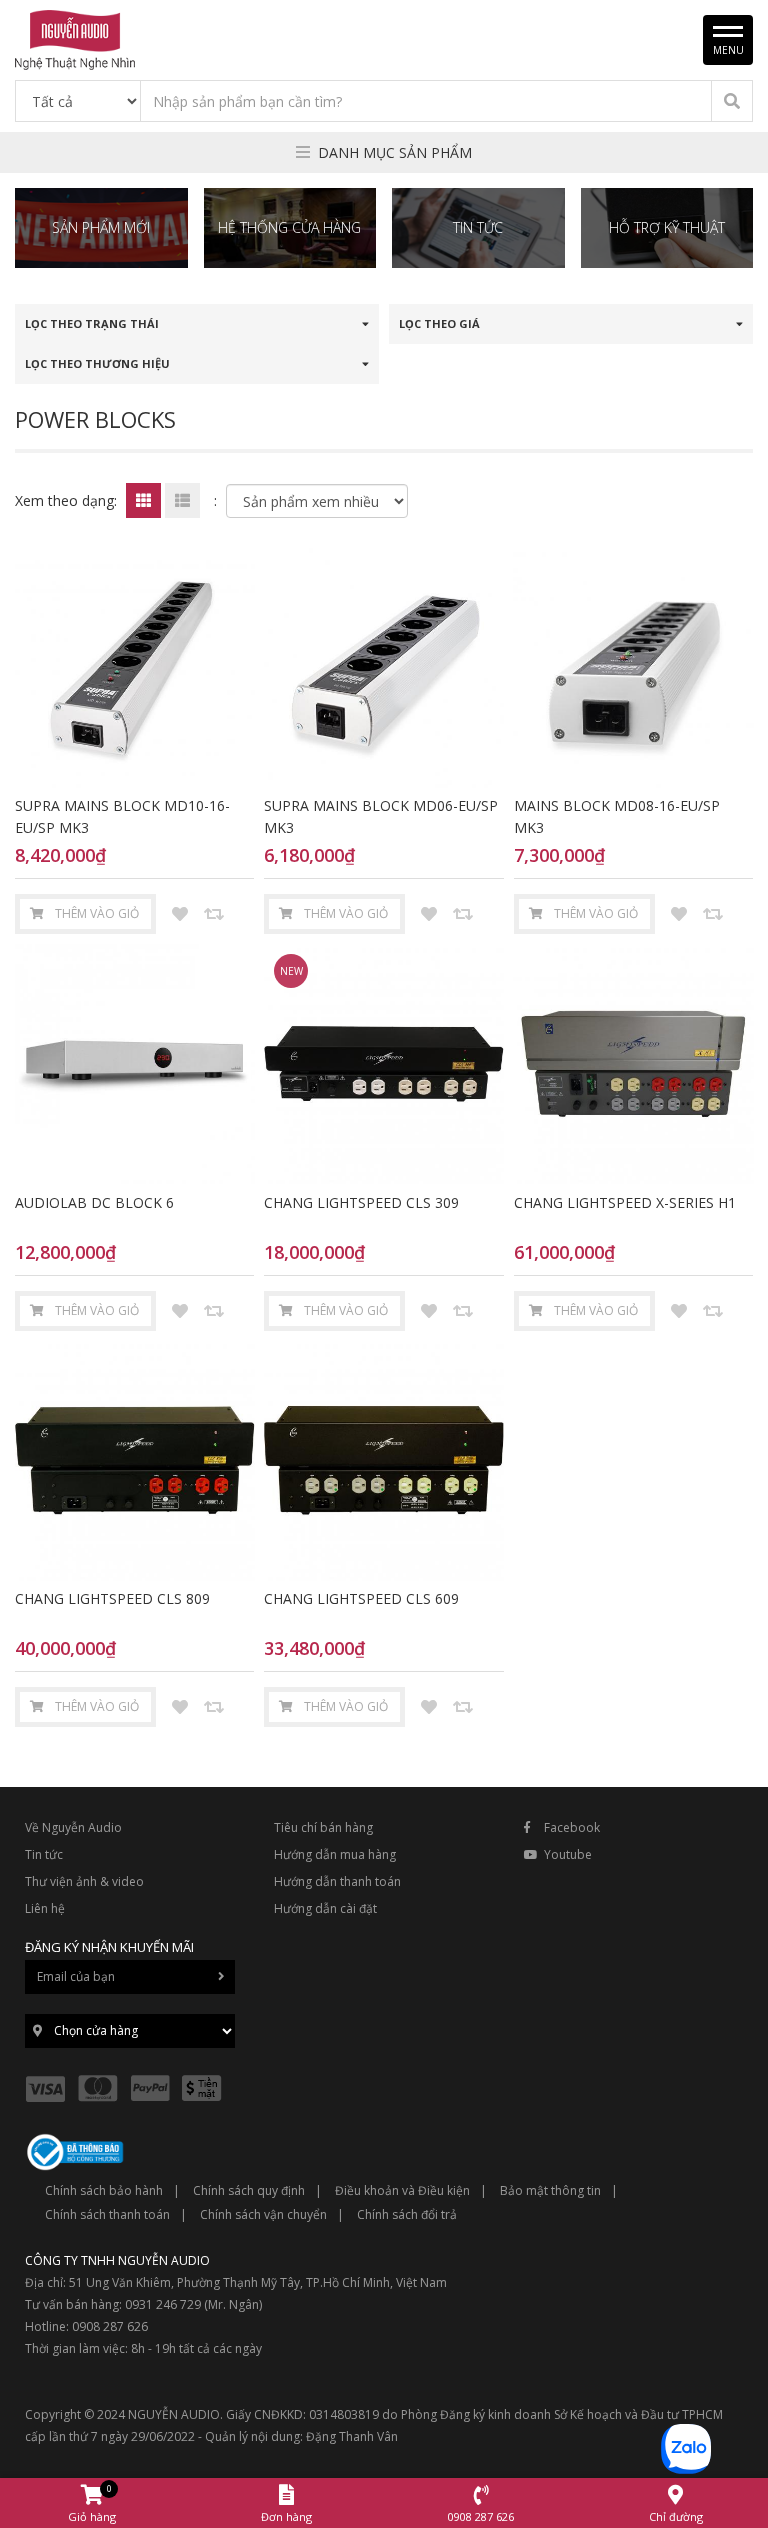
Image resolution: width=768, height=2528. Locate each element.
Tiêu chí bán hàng (323, 1827)
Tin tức (44, 1854)
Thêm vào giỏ (97, 913)
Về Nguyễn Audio (73, 1827)
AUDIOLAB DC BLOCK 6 (94, 1202)
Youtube (568, 1854)
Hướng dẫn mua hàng (335, 1854)
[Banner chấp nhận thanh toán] (129, 2086)
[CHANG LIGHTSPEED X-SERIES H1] (633, 1063)
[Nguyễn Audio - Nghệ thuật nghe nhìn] (75, 38)
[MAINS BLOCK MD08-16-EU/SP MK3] (633, 667)
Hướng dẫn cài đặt (325, 1908)
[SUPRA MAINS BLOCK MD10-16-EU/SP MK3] (134, 667)
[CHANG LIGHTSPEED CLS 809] (134, 1460)
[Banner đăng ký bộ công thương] (75, 2150)
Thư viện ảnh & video (84, 1881)
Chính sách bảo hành (104, 2190)
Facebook (572, 1827)
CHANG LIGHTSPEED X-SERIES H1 (625, 1202)
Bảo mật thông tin (550, 2190)
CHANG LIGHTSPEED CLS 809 (112, 1598)
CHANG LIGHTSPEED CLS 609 (361, 1598)
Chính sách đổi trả (407, 2214)
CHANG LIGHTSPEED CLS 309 (361, 1202)
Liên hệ (45, 1908)
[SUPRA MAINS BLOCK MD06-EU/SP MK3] (383, 667)
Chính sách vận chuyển (263, 2214)
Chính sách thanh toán (107, 2214)
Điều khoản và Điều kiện (402, 2190)
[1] (732, 101)
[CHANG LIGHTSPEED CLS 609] (383, 1460)
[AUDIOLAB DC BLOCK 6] (134, 1063)
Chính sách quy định (249, 2190)
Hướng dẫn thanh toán (337, 1881)
